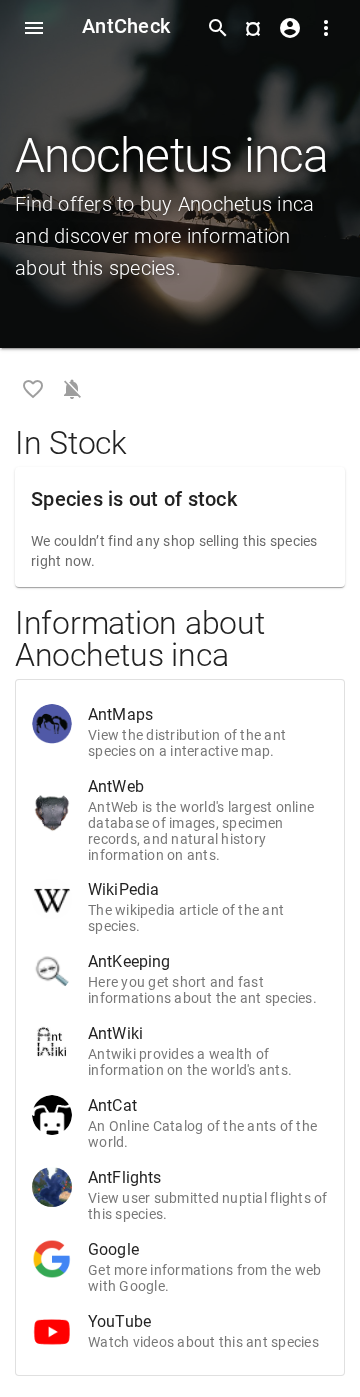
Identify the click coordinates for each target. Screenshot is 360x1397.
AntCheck (126, 26)
